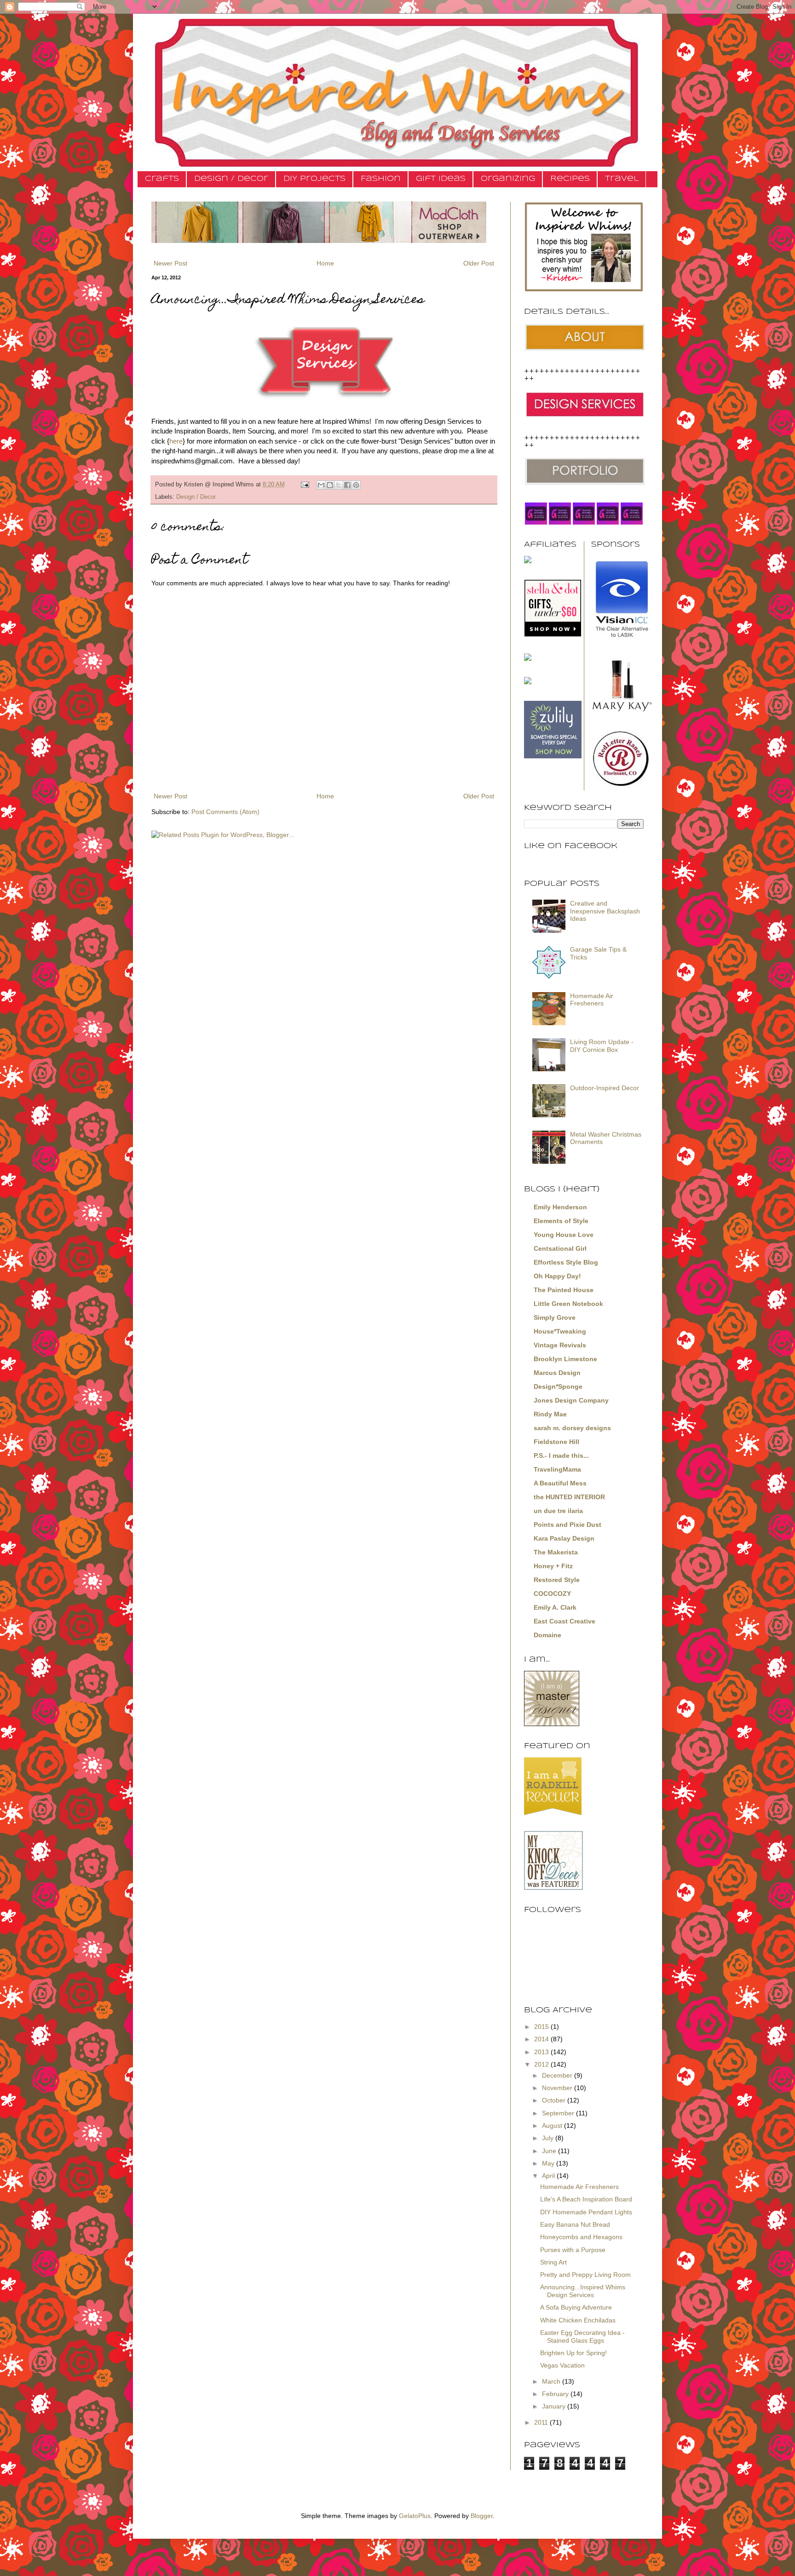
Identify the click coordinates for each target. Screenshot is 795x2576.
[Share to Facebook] (347, 485)
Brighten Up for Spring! (573, 2353)
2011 (542, 2422)
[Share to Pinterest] (356, 485)
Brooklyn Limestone (565, 1359)
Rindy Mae (550, 1414)
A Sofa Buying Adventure (576, 2307)
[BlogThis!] (330, 485)
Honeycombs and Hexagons (581, 2237)
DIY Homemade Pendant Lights (586, 2212)
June (550, 2151)
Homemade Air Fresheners (592, 1000)
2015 (542, 2027)
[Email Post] (305, 485)
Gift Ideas (441, 179)
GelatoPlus (415, 2516)
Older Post (479, 263)
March (552, 2381)
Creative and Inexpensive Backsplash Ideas (605, 911)
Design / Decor (231, 179)
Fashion (381, 179)
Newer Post (170, 263)
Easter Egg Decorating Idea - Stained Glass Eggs (582, 2336)
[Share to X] (339, 485)
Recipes (570, 179)
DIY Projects (314, 179)
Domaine (547, 1635)
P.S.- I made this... (561, 1455)
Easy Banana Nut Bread (575, 2224)
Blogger (482, 2516)
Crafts (162, 179)
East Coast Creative (565, 1621)
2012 (542, 2064)
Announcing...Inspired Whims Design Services (583, 2291)
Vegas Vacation (562, 2365)
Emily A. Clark (555, 1607)
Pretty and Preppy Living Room (585, 2275)
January (555, 2406)
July (549, 2138)
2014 (542, 2039)
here (176, 441)
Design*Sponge (558, 1386)
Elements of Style (561, 1221)
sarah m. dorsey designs (572, 1428)
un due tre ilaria (558, 1511)
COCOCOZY (552, 1594)
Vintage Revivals (560, 1345)
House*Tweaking (560, 1331)
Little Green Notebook (568, 1304)
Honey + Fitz (553, 1566)
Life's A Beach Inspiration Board (586, 2199)
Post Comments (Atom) (225, 812)
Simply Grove (555, 1317)
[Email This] (321, 485)
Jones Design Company (571, 1400)
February (556, 2394)
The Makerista (556, 1552)
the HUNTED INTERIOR (569, 1497)
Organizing (508, 179)
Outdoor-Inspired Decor (605, 1088)
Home (325, 263)
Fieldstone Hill (556, 1442)
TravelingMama (557, 1469)
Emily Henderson (560, 1207)
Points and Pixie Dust (567, 1525)
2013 (542, 2052)
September (559, 2113)
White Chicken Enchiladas (578, 2320)
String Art (553, 2262)
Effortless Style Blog (566, 1262)
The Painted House (564, 1290)
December (558, 2075)
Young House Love (564, 1235)
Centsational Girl (560, 1248)
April (549, 2176)
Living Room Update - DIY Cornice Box (602, 1046)
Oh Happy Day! (557, 1276)
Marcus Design (557, 1373)
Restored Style (557, 1580)
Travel (622, 179)
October (555, 2100)
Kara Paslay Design (564, 1538)
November (558, 2088)
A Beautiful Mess (560, 1483)
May (549, 2163)
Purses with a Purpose (573, 2250)
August (553, 2125)
